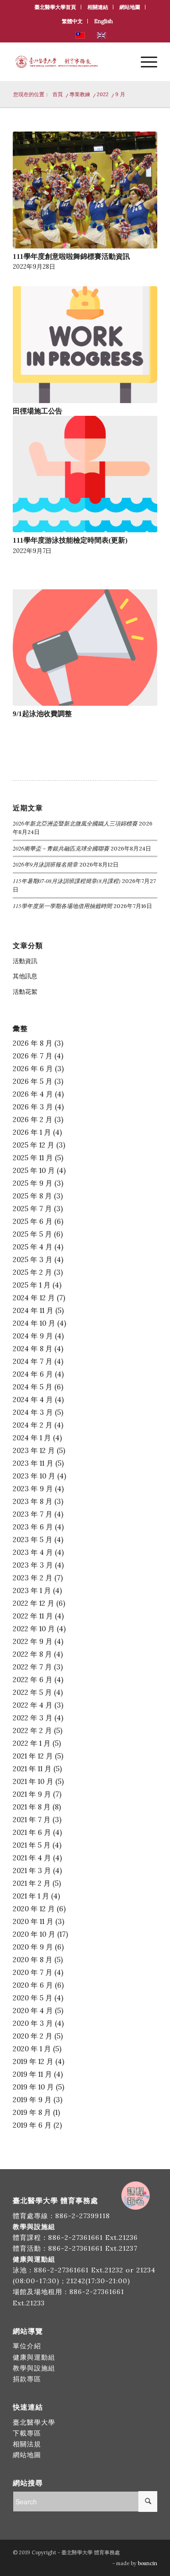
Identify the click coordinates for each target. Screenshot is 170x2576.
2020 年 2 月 (33, 2036)
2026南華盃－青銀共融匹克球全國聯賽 (61, 848)
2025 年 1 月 (32, 1285)
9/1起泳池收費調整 (42, 714)
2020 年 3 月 (33, 2023)
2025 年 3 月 (33, 1259)
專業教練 (80, 94)
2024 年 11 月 (33, 1310)
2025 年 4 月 (33, 1247)
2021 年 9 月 (32, 1794)
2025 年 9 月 (33, 1183)
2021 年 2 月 (32, 1883)
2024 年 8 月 (33, 1349)
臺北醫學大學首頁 (55, 7)
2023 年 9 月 (33, 1489)
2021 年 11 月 (32, 1769)
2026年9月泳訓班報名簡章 (45, 864)
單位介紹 (27, 2346)
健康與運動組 (34, 2357)
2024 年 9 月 (33, 1336)
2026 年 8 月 (33, 1043)
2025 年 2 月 (32, 1272)
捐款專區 (27, 2379)
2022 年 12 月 (34, 1603)
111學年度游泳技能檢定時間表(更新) (70, 540)
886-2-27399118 (83, 2216)
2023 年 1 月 (32, 1590)
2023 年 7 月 (33, 1514)
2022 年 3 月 (33, 1718)
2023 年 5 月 (33, 1540)
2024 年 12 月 (34, 1298)
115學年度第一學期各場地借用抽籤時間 (62, 906)
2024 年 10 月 (34, 1323)
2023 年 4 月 (33, 1552)
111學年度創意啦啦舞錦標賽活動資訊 (71, 256)
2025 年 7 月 (32, 1209)
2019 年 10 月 (33, 2087)
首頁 (58, 94)
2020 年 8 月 (33, 1960)
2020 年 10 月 (34, 1934)
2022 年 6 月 (33, 1680)
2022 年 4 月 (33, 1705)
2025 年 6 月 (33, 1221)
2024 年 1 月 (32, 1438)
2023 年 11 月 (33, 1463)
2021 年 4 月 (32, 1858)
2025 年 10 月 (34, 1170)
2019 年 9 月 (32, 2100)
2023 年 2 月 (33, 1578)
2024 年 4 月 (33, 1399)
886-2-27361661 (76, 2237)
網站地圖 (130, 7)
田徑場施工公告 (38, 411)
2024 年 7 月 (33, 1361)
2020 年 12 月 (34, 1909)
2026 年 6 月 (33, 1069)
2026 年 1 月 (32, 1132)
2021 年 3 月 (32, 1870)
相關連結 (98, 7)
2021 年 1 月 (31, 1896)
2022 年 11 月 (33, 1616)
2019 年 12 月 (33, 2061)
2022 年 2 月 (32, 1730)
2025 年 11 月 (33, 1158)
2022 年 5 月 (32, 1692)
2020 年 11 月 (33, 1921)
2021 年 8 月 (32, 1807)
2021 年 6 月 (32, 1832)
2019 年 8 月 (32, 2112)
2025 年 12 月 (34, 1145)
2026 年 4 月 (33, 1094)
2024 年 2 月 (33, 1425)
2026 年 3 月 (33, 1107)
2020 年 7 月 (33, 1972)
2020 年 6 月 (33, 1985)
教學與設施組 (35, 2368)
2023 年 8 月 (33, 1501)
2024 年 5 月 (33, 1387)
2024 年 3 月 (33, 1412)
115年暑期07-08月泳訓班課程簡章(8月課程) (67, 881)
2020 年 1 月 (32, 2049)
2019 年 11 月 (32, 2074)
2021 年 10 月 (33, 1781)
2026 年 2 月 (33, 1119)
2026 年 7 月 (33, 1056)
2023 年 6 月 (33, 1527)
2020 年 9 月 (33, 1947)
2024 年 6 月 (33, 1374)
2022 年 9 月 (33, 1641)
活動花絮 (25, 992)
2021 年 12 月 (33, 1756)
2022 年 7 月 (32, 1667)
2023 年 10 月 (34, 1476)
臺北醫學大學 (34, 2422)
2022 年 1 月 (32, 1743)
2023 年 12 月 (34, 1450)
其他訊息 (25, 976)
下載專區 (27, 2433)
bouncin (148, 2563)
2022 (103, 94)
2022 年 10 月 (34, 1629)
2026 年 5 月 (33, 1081)
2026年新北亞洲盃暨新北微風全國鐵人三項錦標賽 (75, 823)
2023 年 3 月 (33, 1565)
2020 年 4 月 (33, 2010)
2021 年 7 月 (32, 1820)
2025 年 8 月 (32, 1196)
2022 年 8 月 (32, 1654)
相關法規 (27, 2444)
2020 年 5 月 (33, 1998)
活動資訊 (25, 961)
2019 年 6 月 (32, 2125)
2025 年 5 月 (32, 1234)
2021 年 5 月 (32, 1845)
